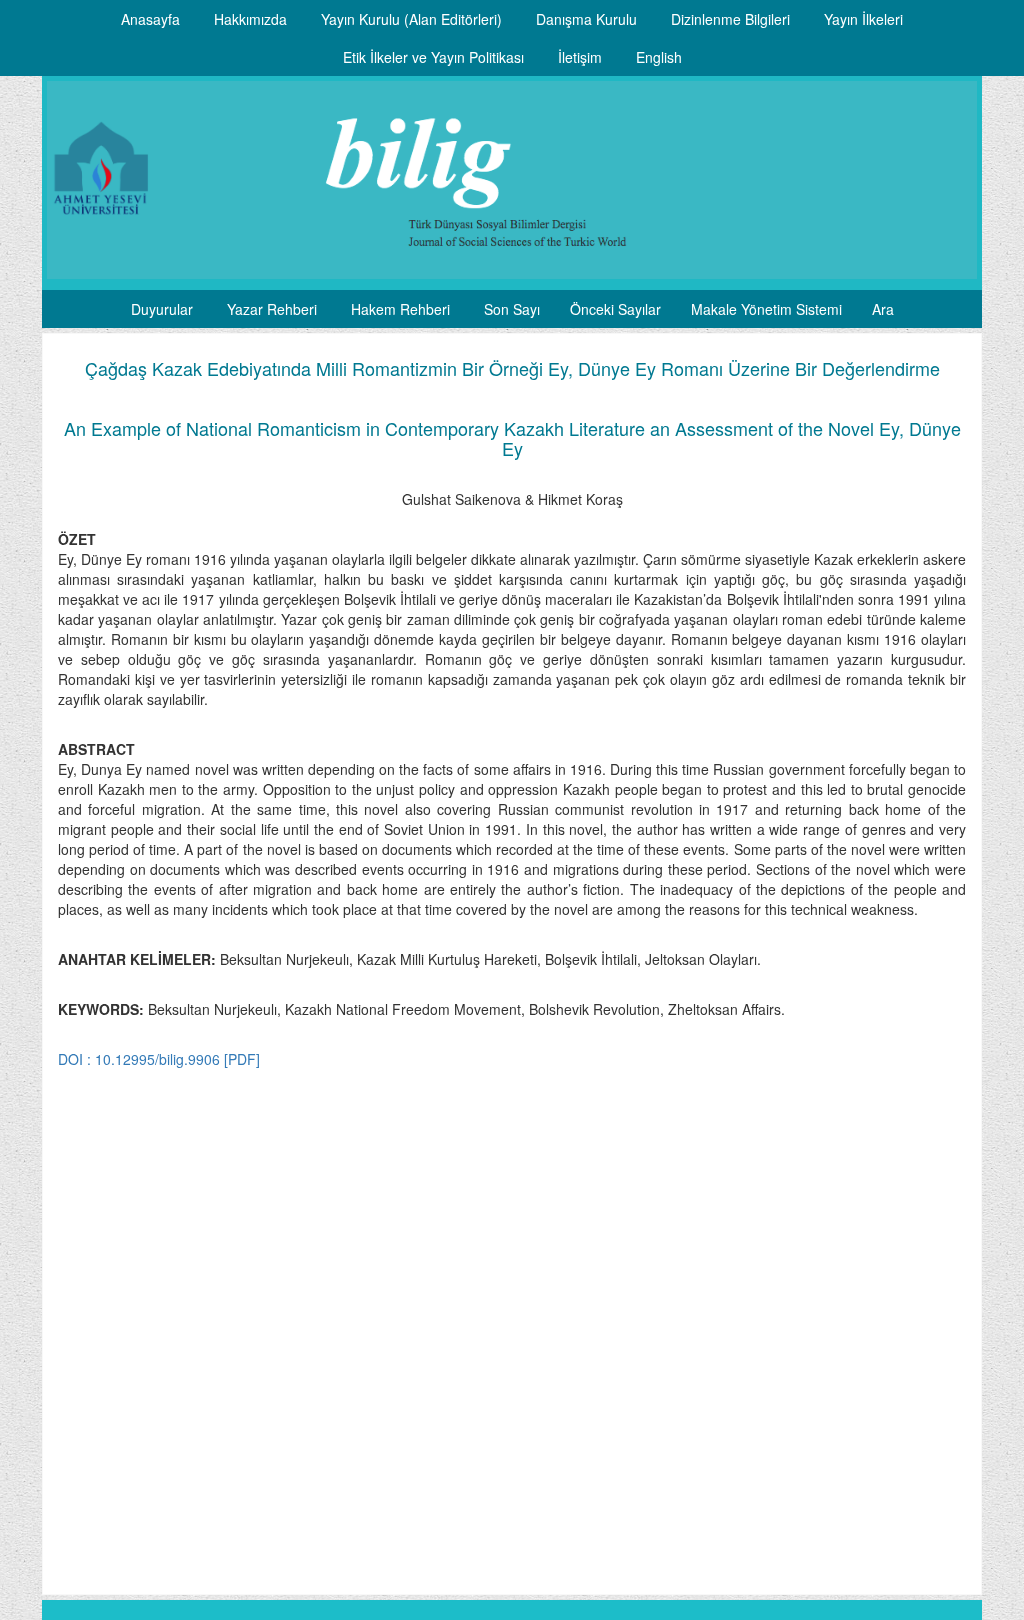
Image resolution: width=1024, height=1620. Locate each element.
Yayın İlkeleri (863, 19)
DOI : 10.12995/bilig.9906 (139, 1059)
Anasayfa (150, 19)
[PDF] (242, 1059)
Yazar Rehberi (272, 309)
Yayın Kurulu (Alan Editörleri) (411, 19)
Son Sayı (512, 309)
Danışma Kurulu (586, 19)
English (659, 57)
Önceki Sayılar (615, 309)
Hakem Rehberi (400, 309)
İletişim (580, 57)
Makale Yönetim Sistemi (766, 309)
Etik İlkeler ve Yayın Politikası (433, 57)
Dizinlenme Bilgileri (730, 19)
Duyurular (162, 309)
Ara (883, 309)
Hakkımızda (250, 19)
